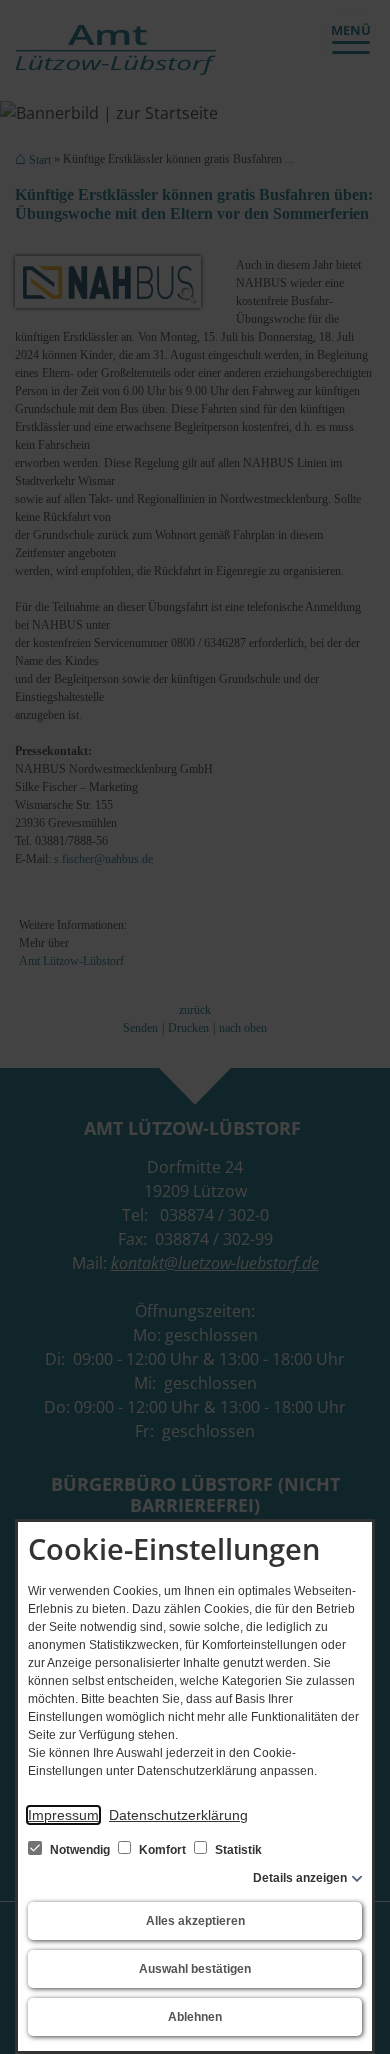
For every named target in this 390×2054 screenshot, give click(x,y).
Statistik (237, 1850)
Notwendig (80, 1850)
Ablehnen (195, 2017)
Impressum (63, 1815)
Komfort (162, 1850)
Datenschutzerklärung (178, 1815)
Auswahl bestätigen (195, 1969)
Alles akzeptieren (195, 1921)
